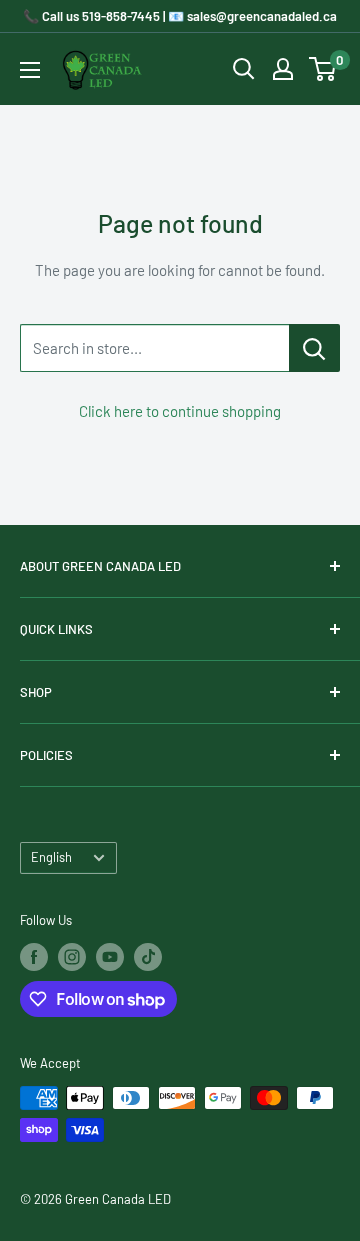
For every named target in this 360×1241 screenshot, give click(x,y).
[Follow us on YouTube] (110, 957)
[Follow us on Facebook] (34, 957)
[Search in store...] (314, 348)
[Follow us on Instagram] (72, 957)
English (51, 857)
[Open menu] (30, 70)
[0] (323, 69)
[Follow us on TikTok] (148, 957)
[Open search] (244, 69)
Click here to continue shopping (180, 411)
